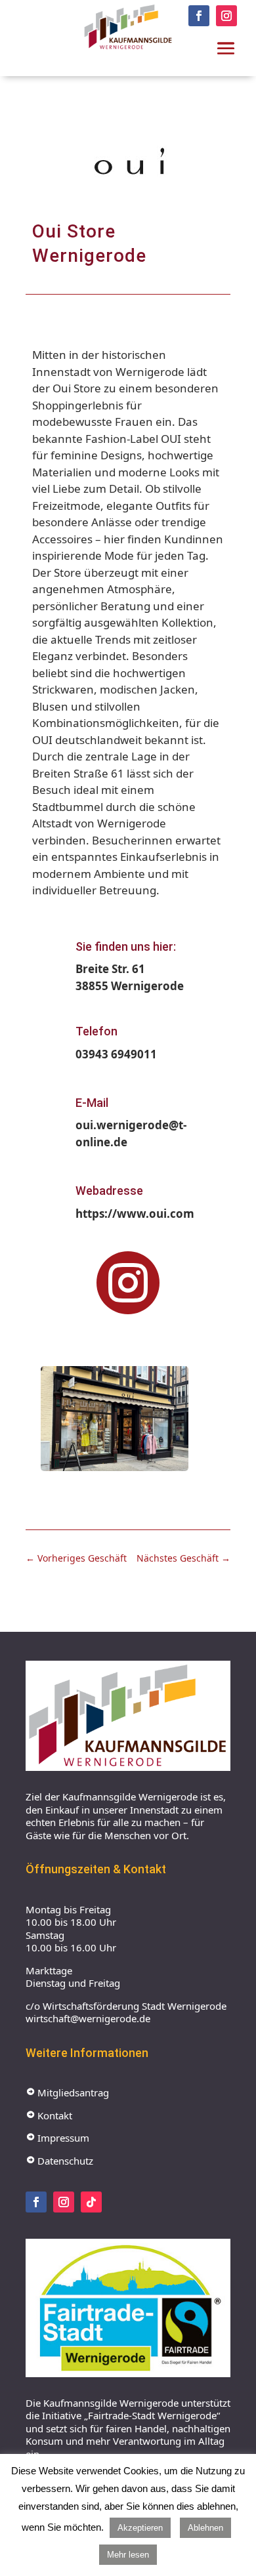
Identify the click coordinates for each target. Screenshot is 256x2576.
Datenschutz (59, 2161)
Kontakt (49, 2115)
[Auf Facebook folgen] (199, 16)
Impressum (57, 2138)
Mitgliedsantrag (67, 2092)
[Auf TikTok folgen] (91, 2202)
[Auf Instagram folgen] (226, 16)
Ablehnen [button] (205, 2528)
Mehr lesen (128, 2555)
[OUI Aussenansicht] (115, 1471)
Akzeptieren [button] (140, 2528)
